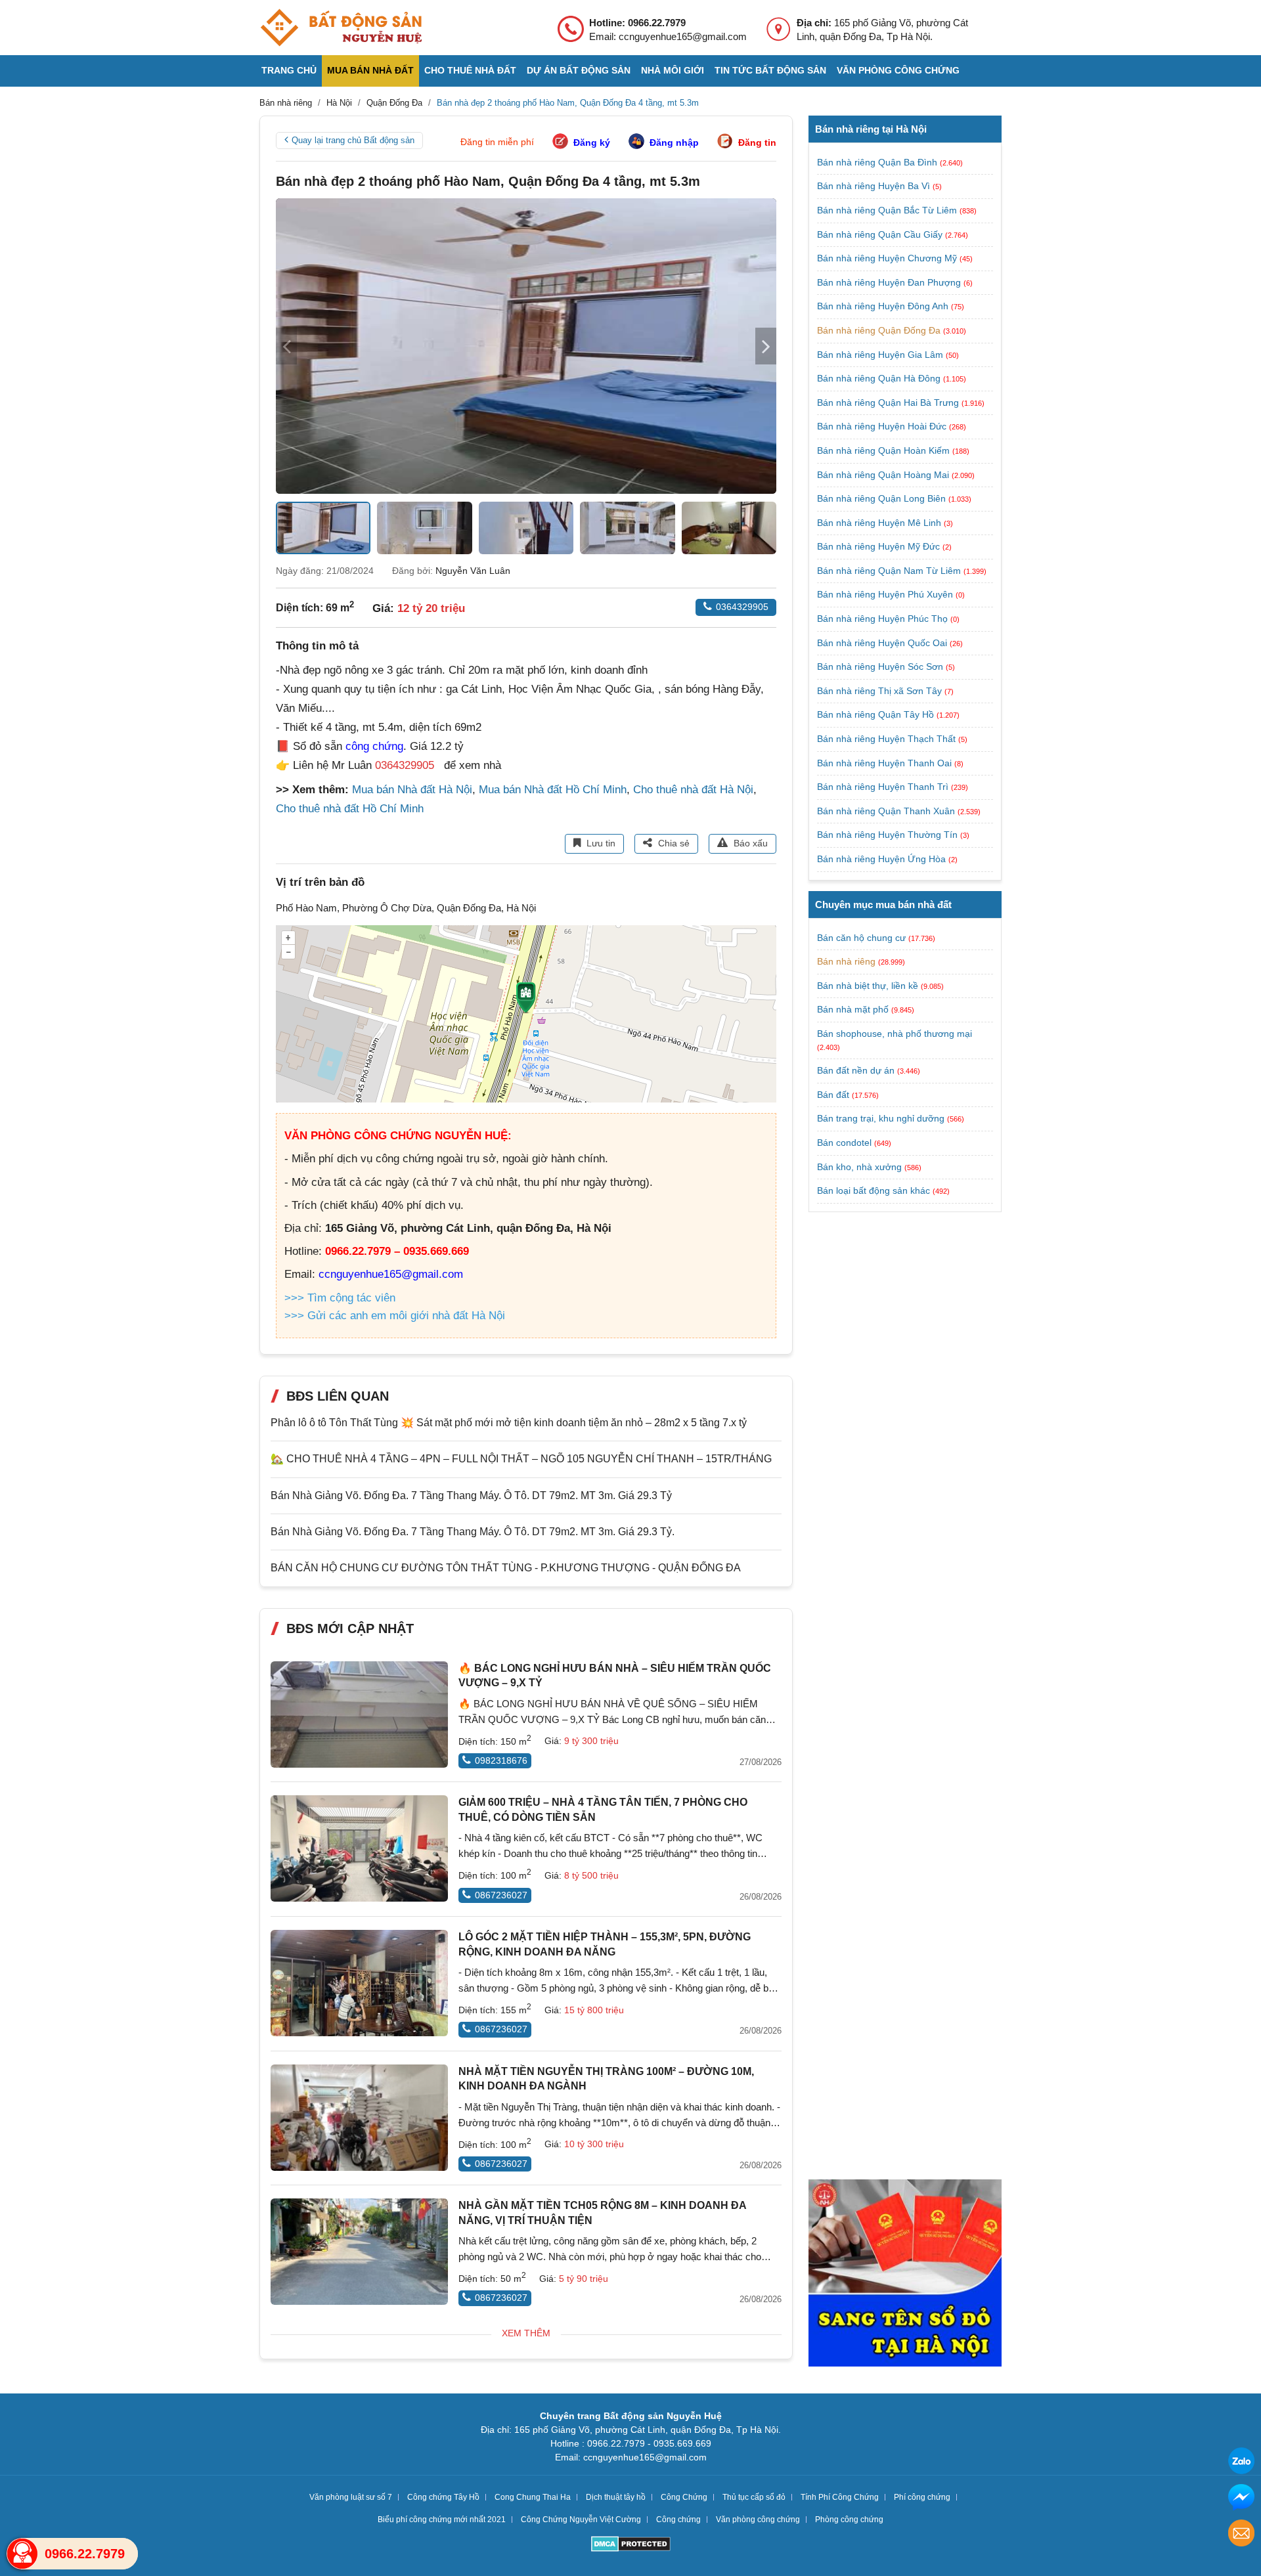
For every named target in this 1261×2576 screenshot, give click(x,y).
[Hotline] (22, 2554)
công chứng (374, 746)
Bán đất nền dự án (856, 1070)
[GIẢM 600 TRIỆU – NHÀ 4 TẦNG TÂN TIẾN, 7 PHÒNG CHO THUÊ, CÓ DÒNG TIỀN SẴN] (359, 1848)
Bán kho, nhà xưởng (859, 1167)
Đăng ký (592, 142)
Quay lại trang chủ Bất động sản (353, 140)
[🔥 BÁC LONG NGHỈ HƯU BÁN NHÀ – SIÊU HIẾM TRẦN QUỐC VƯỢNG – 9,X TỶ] (359, 1714)
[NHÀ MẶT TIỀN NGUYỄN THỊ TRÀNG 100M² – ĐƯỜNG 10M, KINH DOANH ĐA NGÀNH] (359, 2118)
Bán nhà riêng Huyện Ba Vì (875, 186)
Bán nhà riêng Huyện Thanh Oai (886, 763)
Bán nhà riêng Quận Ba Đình (878, 162)
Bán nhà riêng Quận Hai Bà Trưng (889, 403)
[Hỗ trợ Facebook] (1241, 2499)
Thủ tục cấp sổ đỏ (754, 2497)
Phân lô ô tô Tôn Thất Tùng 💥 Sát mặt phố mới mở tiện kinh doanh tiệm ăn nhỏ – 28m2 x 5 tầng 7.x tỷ (509, 1423)
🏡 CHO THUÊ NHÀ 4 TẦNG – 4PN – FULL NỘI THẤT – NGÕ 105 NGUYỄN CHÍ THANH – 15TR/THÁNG (521, 1459)
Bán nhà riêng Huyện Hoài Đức (883, 426)
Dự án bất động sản (579, 70)
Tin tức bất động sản (770, 70)
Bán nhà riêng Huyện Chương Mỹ (888, 258)
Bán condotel (844, 1143)
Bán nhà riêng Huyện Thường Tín (889, 835)
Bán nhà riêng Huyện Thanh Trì (884, 787)
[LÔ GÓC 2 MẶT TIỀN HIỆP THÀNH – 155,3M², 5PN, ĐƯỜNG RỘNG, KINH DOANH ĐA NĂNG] (359, 1983)
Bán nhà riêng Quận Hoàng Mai (884, 475)
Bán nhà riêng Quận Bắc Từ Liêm (888, 210)
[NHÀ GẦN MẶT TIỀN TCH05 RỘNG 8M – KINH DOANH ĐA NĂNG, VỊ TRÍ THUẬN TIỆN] (359, 2252)
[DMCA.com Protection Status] (631, 2545)
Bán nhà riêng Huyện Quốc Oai (883, 643)
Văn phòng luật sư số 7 (351, 2497)
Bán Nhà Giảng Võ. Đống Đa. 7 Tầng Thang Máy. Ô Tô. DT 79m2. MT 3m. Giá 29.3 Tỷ (471, 1495)
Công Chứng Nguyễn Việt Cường (581, 2520)
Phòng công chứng (849, 2520)
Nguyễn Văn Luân (473, 571)
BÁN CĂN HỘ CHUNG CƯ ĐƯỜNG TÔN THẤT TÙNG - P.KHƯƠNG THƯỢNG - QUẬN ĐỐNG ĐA (506, 1568)
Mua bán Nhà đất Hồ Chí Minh (553, 790)
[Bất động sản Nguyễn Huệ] (341, 28)
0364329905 (742, 607)
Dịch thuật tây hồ (616, 2497)
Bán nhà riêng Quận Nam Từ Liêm (890, 571)
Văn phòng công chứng (898, 70)
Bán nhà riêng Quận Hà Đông (880, 378)
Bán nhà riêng (846, 961)
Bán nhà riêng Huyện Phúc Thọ (884, 619)
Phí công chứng (922, 2497)
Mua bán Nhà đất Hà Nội (412, 790)
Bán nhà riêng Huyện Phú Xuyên (886, 594)
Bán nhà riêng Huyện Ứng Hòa (883, 859)
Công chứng (678, 2520)
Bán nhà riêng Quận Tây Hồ (877, 714)
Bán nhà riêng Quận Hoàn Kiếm (885, 450)
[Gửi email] (1241, 2535)
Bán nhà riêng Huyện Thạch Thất (888, 739)
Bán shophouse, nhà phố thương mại (895, 1034)
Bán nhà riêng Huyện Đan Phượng (890, 282)
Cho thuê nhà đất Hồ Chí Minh (350, 809)
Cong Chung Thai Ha (533, 2497)
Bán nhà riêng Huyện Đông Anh (884, 306)
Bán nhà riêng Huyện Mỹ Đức (880, 546)
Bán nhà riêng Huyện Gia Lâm (881, 355)
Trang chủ (289, 70)
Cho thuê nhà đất (470, 70)
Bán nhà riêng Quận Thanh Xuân (887, 811)
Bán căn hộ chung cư (861, 938)
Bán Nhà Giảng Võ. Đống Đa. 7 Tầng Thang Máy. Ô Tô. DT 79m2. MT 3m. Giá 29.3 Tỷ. (473, 1532)
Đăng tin (757, 142)
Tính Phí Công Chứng (840, 2497)
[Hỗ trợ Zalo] (1241, 2463)
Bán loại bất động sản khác (874, 1190)
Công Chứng (684, 2497)
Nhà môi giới (673, 70)
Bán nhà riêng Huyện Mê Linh (880, 523)
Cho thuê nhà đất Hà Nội (693, 790)
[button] (766, 346)
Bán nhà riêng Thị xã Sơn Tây (881, 691)
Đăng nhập (674, 142)
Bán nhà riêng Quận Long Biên (883, 498)
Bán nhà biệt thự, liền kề (868, 986)
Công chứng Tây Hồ (443, 2497)
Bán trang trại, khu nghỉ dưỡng (881, 1118)
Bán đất (833, 1095)
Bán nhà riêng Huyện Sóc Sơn (881, 666)
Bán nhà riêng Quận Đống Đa (880, 330)
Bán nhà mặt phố (853, 1009)
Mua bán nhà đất (370, 70)
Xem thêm (526, 2333)
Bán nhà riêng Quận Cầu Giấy (881, 234)
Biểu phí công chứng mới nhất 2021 (442, 2520)
